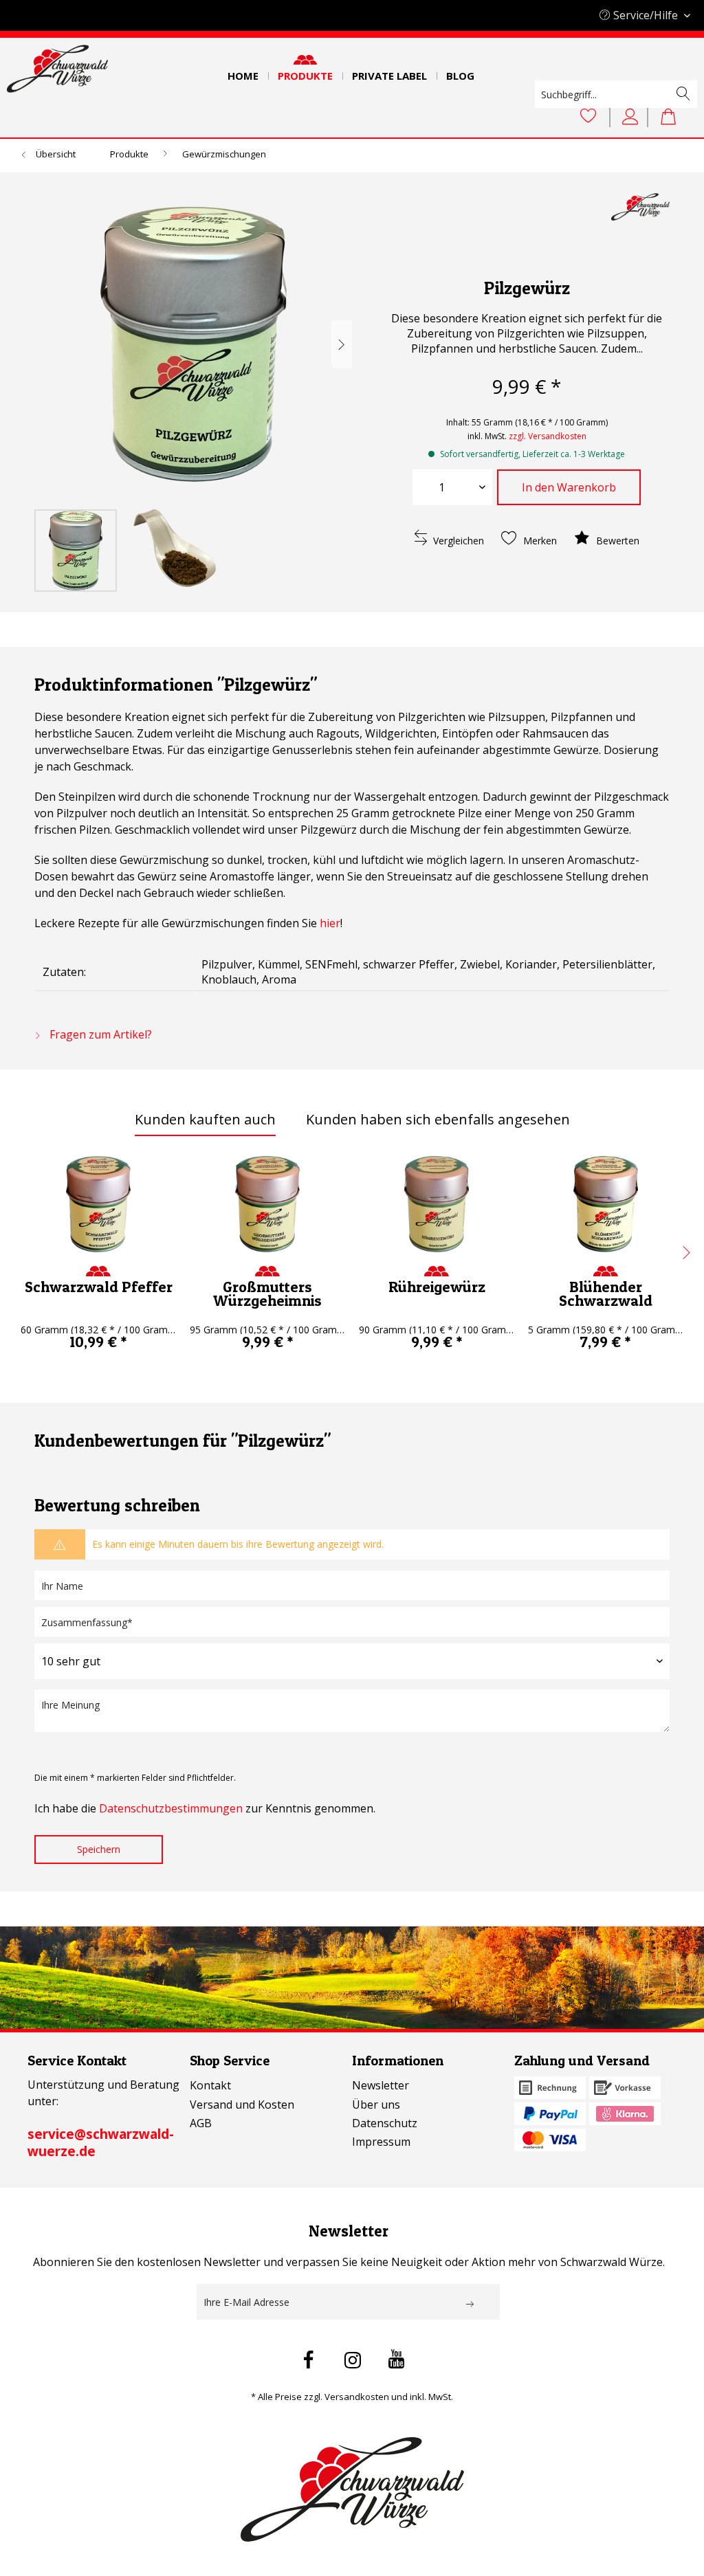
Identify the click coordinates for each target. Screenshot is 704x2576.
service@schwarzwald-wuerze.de (101, 2143)
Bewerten (616, 541)
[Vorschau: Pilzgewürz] (76, 551)
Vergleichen (457, 541)
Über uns (376, 2105)
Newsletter (381, 2085)
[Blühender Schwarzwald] (606, 1204)
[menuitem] (243, 71)
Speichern (99, 1849)
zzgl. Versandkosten (548, 436)
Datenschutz (385, 2123)
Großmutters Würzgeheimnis (267, 1293)
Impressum (381, 2142)
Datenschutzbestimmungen (171, 1808)
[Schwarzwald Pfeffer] (98, 1204)
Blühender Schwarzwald (606, 1293)
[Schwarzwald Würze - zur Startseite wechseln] (57, 69)
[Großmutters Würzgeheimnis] (267, 1204)
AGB (201, 2123)
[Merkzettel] (588, 117)
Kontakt (210, 2085)
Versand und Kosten (242, 2105)
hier (330, 923)
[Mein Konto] (632, 117)
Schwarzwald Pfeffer (99, 1287)
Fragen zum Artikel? (99, 1034)
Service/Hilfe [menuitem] (646, 15)
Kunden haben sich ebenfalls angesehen (438, 1119)
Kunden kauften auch (205, 1119)
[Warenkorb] (675, 117)
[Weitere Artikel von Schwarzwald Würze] (640, 217)
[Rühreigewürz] (437, 1204)
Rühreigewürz (437, 1287)
